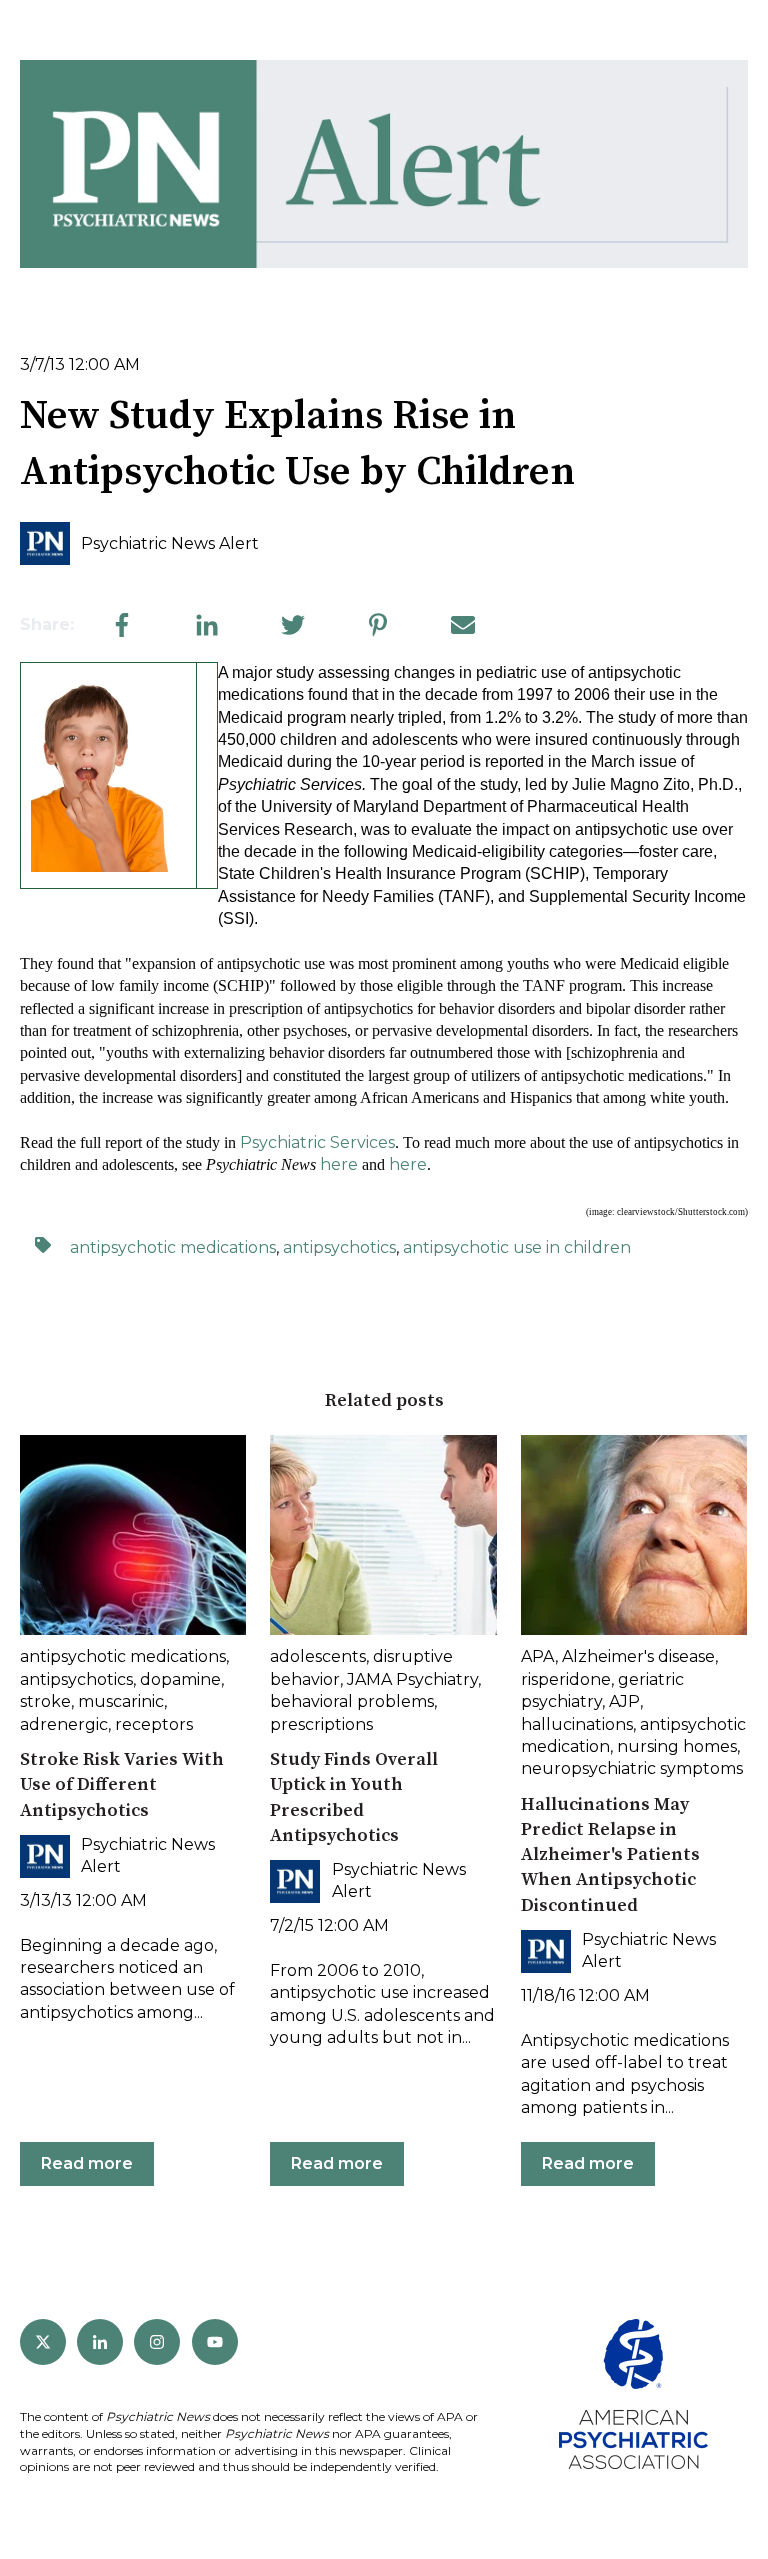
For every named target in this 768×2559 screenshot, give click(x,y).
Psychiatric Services (317, 1142)
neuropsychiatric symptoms (632, 1768)
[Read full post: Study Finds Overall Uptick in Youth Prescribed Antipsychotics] (383, 1535)
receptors (154, 1724)
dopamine (180, 1679)
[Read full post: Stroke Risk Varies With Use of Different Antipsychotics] (133, 1535)
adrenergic (64, 1724)
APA (538, 1656)
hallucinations (577, 1724)
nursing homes (677, 1746)
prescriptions (321, 1724)
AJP (624, 1701)
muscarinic (121, 1701)
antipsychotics (339, 1247)
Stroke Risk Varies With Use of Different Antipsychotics (122, 1784)
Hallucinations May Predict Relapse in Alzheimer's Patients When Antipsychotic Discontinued (610, 1855)
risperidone (566, 1679)
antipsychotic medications (173, 1247)
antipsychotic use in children (517, 1247)
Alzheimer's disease (638, 1656)
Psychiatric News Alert (170, 543)
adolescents (318, 1656)
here (339, 1164)
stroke (45, 1701)
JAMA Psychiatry (412, 1679)
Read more (87, 2163)
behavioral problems (352, 1701)
